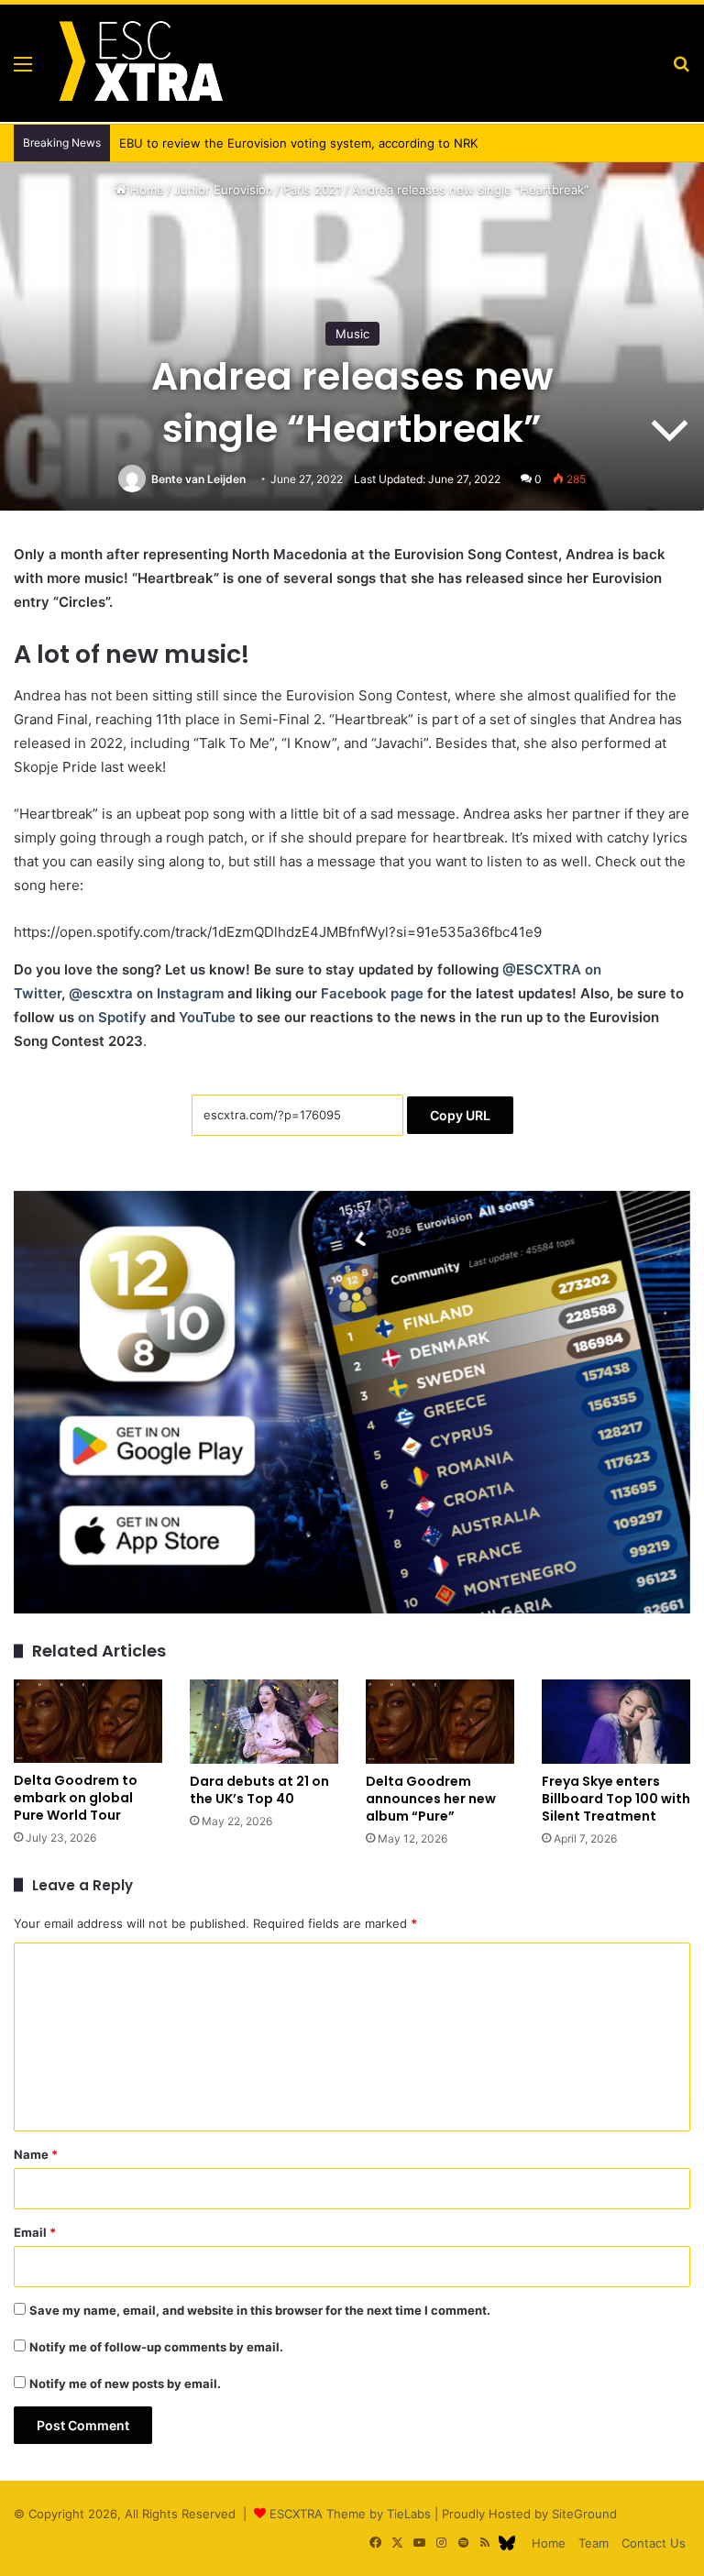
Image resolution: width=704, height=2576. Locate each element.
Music (352, 334)
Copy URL (460, 1115)
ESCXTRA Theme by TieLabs (350, 2514)
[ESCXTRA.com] (139, 63)
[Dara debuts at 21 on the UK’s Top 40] (264, 1721)
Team (594, 2543)
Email (35, 2232)
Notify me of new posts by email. (125, 2383)
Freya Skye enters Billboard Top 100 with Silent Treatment (616, 1799)
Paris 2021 (313, 190)
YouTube (207, 1017)
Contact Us (654, 2543)
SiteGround (584, 2514)
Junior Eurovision (224, 190)
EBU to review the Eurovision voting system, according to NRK (298, 143)
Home (145, 190)
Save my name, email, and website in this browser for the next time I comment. (260, 2310)
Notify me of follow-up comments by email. (156, 2347)
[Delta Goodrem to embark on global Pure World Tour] (88, 1721)
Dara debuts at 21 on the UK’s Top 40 (259, 1790)
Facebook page (372, 993)
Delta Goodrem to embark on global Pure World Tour (76, 1798)
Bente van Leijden (198, 479)
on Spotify (112, 1017)
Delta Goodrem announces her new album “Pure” (431, 1799)
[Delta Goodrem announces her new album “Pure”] (440, 1721)
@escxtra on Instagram (146, 993)
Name (36, 2154)
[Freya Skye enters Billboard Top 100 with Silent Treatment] (616, 1721)
